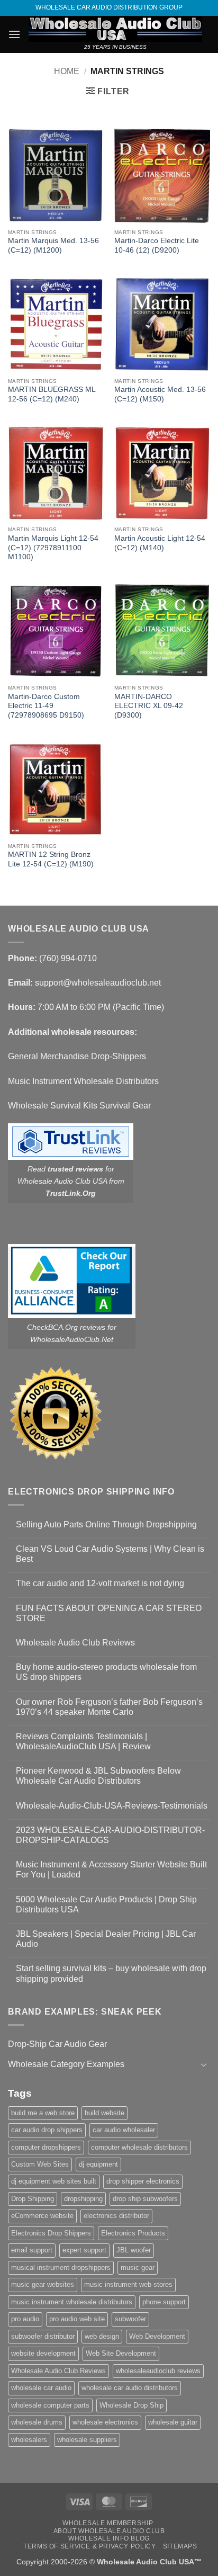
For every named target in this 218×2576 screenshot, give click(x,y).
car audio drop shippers (47, 2130)
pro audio (25, 2319)
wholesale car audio (41, 2388)
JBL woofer (134, 2250)
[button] (14, 34)
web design (102, 2336)
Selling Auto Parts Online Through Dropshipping (106, 1524)
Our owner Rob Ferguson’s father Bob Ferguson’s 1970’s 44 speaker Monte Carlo (109, 1707)
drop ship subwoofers (145, 2199)
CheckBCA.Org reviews (66, 1327)
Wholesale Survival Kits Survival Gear (79, 1106)
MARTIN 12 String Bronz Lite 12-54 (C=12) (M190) (51, 859)
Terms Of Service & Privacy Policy (89, 2546)
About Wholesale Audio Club (109, 2531)
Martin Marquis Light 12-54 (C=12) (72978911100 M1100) (53, 548)
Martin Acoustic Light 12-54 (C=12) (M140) (160, 543)
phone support (164, 2302)
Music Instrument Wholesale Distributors (83, 1081)
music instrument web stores (128, 2284)
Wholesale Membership (108, 2523)
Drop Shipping (33, 2199)
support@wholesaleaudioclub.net (98, 983)
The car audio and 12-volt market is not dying (100, 1583)
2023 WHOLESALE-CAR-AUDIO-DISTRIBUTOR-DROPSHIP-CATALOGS (110, 1835)
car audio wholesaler (124, 2130)
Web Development (157, 2336)
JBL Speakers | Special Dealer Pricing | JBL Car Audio (106, 1939)
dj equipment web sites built (54, 2181)
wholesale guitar (173, 2422)
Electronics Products (133, 2233)
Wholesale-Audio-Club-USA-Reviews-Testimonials (112, 1806)
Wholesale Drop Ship (131, 2405)
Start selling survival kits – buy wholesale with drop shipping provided (111, 1973)
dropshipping (83, 2199)
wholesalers (29, 2440)
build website (105, 2113)
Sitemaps (180, 2546)
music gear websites (43, 2284)
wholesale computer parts (50, 2405)
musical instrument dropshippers (61, 2268)
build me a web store (43, 2113)
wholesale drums (37, 2422)
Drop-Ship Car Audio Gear (57, 2044)
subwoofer (130, 2319)
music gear (138, 2268)
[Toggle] (204, 2064)
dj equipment (98, 2164)
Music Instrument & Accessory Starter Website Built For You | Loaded (111, 1870)
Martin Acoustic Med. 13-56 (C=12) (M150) (160, 394)
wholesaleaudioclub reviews (158, 2371)
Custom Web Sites (40, 2164)
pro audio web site (77, 2319)
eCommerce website (42, 2216)
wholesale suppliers (87, 2440)
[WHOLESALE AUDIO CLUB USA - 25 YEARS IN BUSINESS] (115, 29)
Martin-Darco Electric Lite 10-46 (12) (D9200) (157, 245)
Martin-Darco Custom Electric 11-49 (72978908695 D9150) (46, 706)
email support (32, 2250)
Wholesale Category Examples (66, 2064)
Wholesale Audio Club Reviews (75, 1643)
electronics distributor (116, 2216)
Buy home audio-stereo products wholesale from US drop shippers (106, 1672)
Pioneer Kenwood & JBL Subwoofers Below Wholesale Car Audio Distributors (98, 1776)
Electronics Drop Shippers (51, 2233)
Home (67, 71)
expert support (84, 2250)
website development (43, 2353)
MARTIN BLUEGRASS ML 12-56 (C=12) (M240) (52, 394)
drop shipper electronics (143, 2181)
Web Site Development (121, 2353)
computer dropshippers (46, 2147)
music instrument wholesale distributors (72, 2302)
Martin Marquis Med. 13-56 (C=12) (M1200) (53, 245)
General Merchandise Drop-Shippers (77, 1056)
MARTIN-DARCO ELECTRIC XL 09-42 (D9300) (149, 706)
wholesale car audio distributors (130, 2388)
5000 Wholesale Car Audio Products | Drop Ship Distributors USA (106, 1904)
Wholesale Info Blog (109, 2538)
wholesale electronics (105, 2422)
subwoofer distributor (43, 2336)
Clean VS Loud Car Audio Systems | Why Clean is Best (110, 1554)
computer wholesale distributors (139, 2147)
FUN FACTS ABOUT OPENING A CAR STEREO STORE (109, 1613)
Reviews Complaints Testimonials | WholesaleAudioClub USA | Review (83, 1741)
